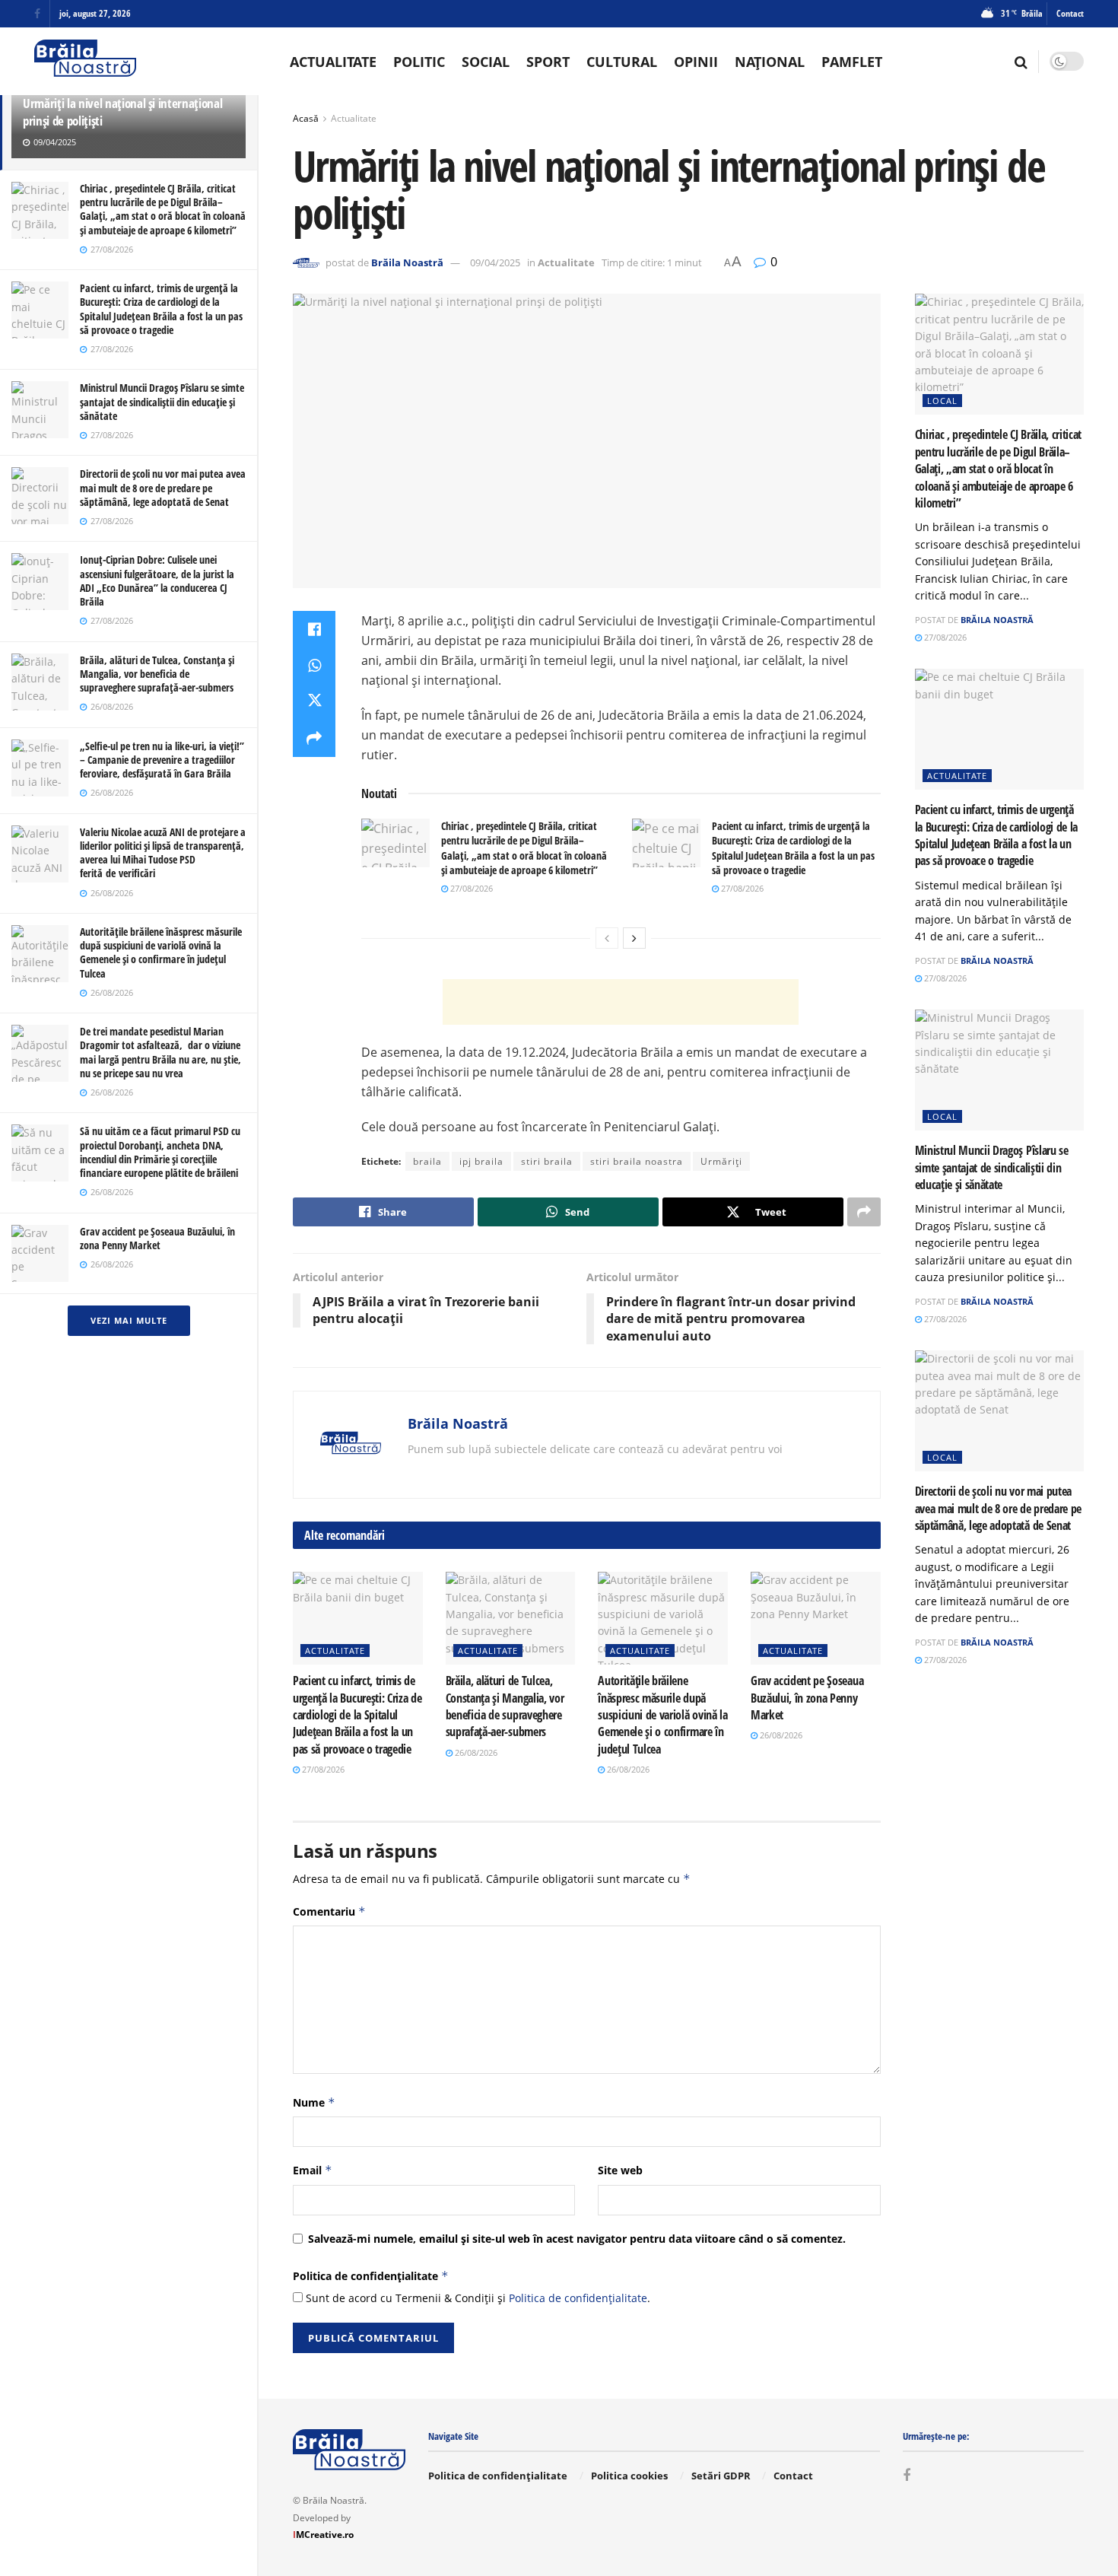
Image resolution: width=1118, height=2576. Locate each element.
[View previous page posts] (607, 938)
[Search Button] (1021, 62)
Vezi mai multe (129, 1320)
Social (486, 62)
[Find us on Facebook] (37, 14)
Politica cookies (629, 2476)
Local (942, 401)
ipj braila (481, 1161)
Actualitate (333, 62)
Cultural (622, 62)
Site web (620, 2170)
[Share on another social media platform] (314, 739)
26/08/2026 (475, 1752)
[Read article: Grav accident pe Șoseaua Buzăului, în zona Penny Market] (816, 1618)
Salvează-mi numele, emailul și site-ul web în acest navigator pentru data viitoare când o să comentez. (577, 2239)
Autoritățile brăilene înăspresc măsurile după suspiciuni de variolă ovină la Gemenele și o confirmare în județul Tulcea (161, 952)
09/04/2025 (495, 262)
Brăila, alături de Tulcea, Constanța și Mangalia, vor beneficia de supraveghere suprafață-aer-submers (157, 674)
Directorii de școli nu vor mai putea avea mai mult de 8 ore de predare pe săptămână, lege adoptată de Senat (163, 487)
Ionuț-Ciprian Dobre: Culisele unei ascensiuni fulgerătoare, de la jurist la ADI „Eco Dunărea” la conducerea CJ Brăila (157, 580)
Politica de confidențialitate (371, 2276)
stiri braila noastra (637, 1161)
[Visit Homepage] (85, 61)
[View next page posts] (634, 938)
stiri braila (547, 1161)
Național (770, 62)
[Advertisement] (621, 1002)
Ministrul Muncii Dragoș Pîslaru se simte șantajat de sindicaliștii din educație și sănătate (162, 401)
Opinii (696, 62)
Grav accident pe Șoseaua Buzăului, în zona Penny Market (157, 1238)
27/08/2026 (470, 888)
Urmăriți (721, 1161)
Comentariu (329, 1911)
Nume (314, 2102)
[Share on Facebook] (314, 629)
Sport (548, 62)
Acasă (306, 118)
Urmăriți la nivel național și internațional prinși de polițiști (122, 112)
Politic (419, 62)
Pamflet (852, 62)
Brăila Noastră (407, 262)
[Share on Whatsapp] (314, 666)
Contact (1070, 13)
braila (427, 1161)
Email (313, 2170)
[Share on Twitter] (314, 702)
